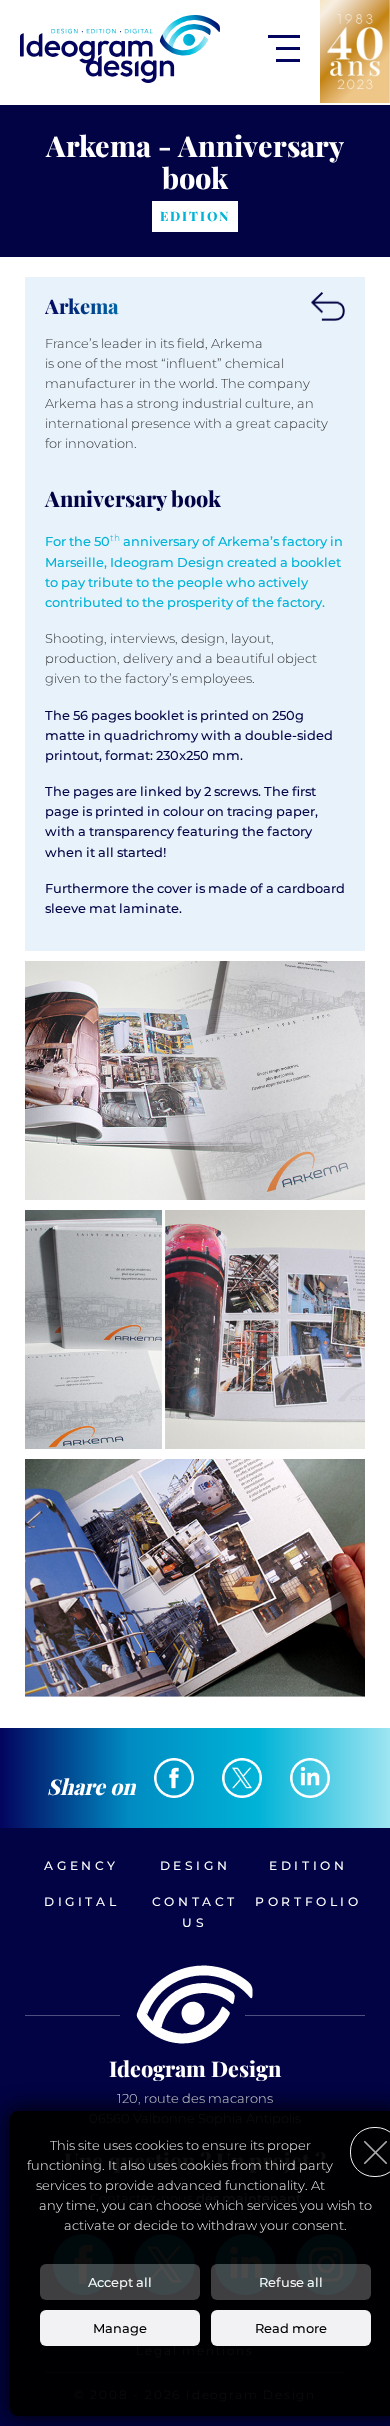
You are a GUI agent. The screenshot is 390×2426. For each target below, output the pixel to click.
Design (195, 1865)
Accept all (120, 2282)
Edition (308, 1865)
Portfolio (308, 1901)
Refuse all (291, 2282)
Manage (120, 2328)
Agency (81, 1865)
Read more (291, 2328)
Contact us (195, 1911)
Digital (81, 1901)
